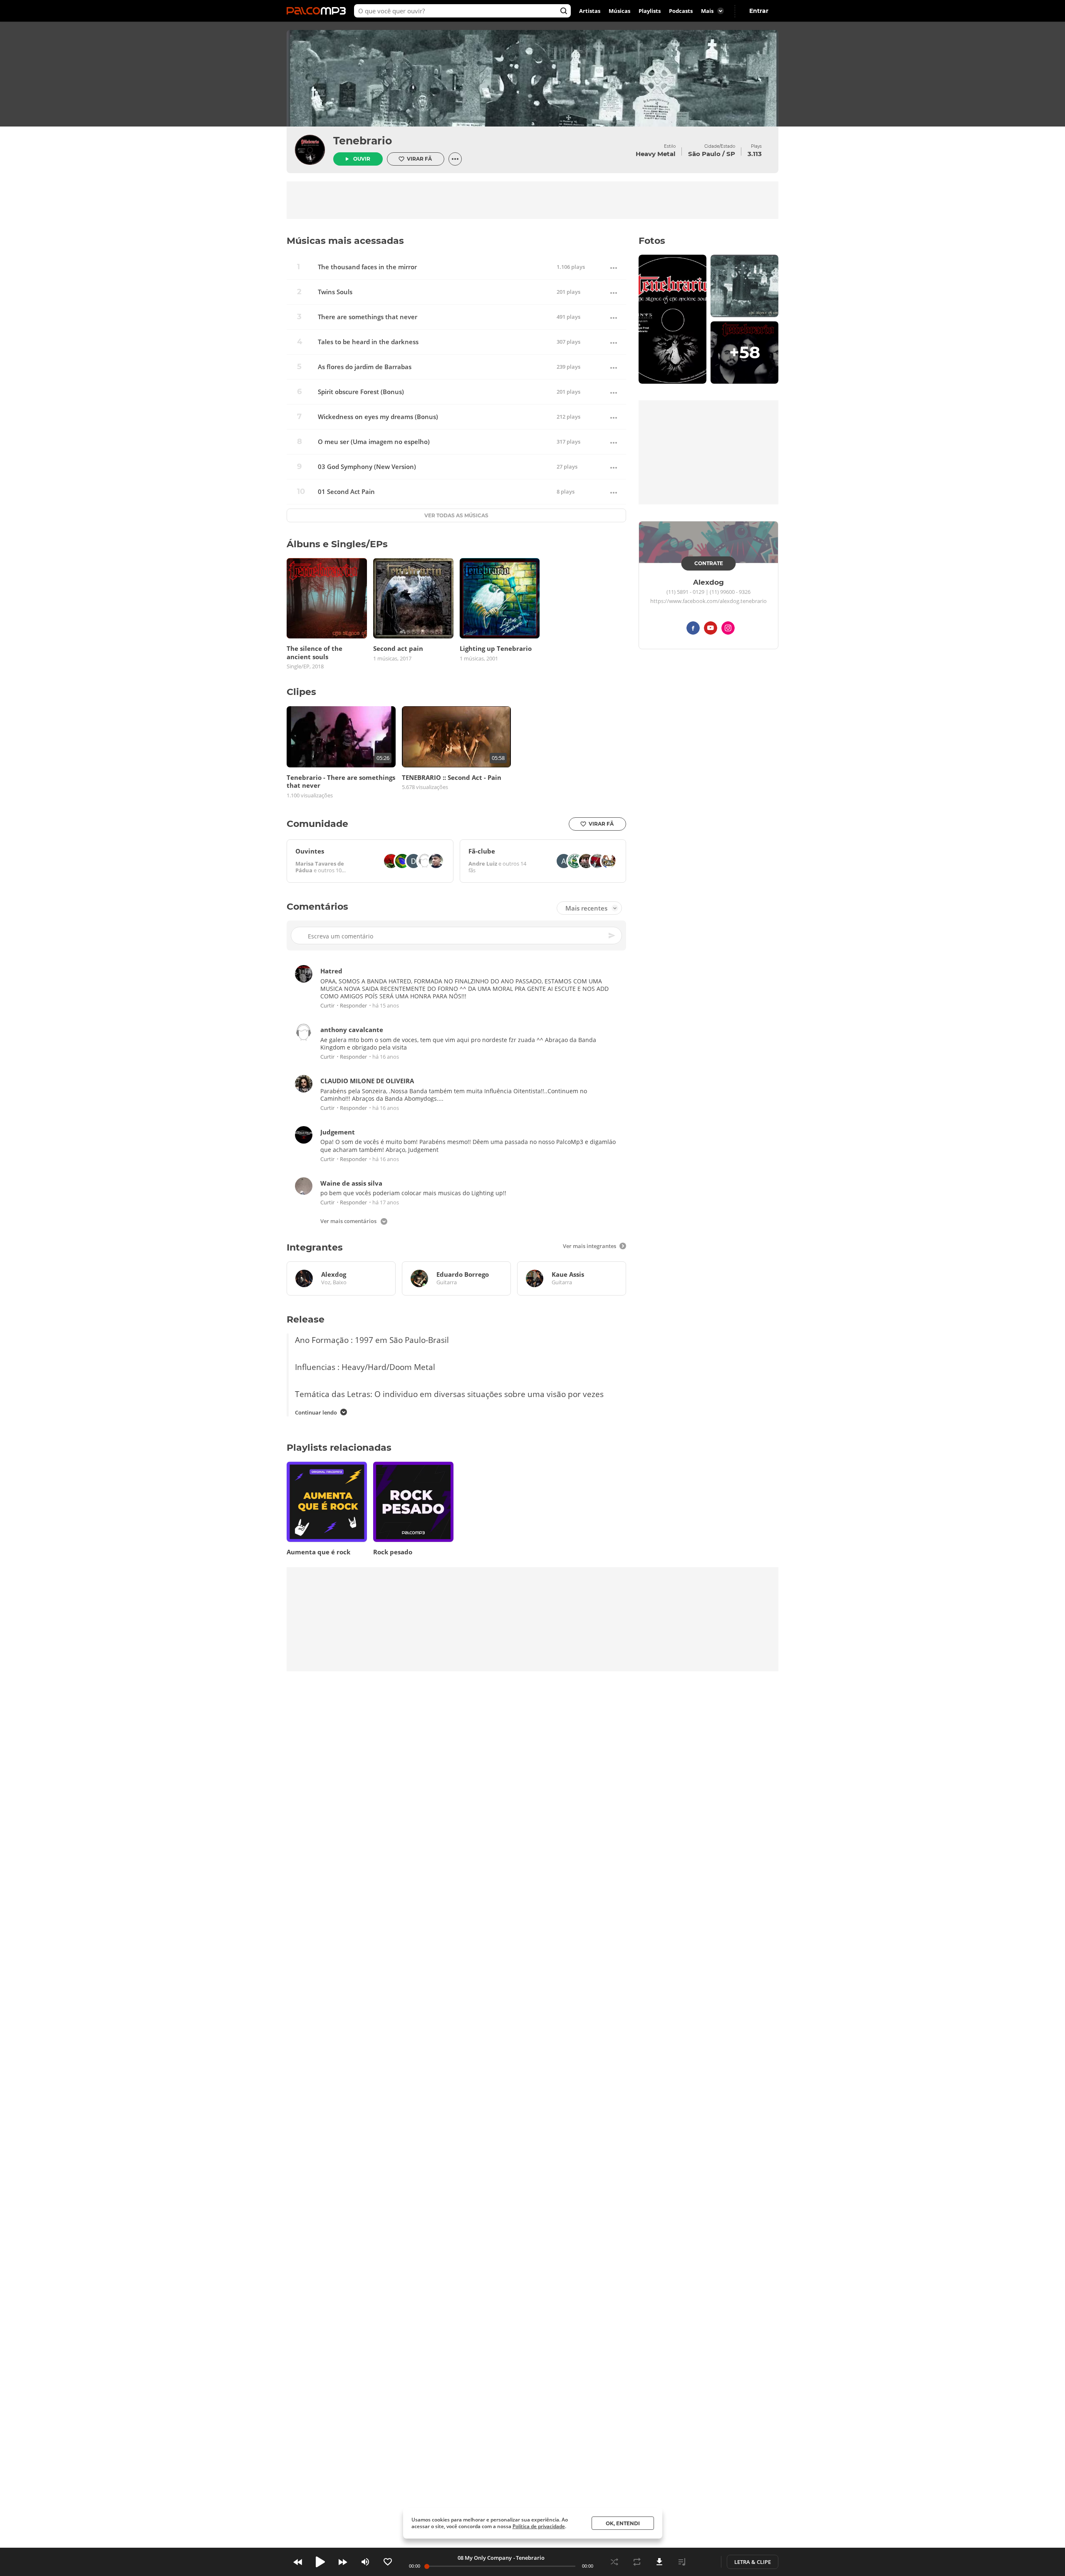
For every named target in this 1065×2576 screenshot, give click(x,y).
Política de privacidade (539, 2526)
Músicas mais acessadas (345, 241)
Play (320, 2562)
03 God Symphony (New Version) (367, 467)
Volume (365, 2562)
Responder (353, 1006)
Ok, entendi (623, 2523)
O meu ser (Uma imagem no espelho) (374, 442)
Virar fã (419, 159)
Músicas (619, 11)
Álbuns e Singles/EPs (337, 544)
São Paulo (704, 154)
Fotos (652, 241)
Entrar (759, 11)
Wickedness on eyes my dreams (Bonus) (378, 417)
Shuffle (614, 2562)
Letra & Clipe (753, 2562)
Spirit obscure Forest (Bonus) (361, 392)
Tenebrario (363, 141)
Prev (298, 2562)
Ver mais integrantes (589, 1246)
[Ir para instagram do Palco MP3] (728, 629)
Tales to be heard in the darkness (368, 342)
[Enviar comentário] (612, 936)
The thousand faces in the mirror (367, 267)
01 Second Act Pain (346, 492)
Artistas (590, 11)
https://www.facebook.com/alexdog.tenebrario (708, 601)
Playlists (650, 11)
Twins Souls (335, 292)
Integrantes (315, 1247)
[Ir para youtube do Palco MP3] (711, 629)
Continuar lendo (316, 1412)
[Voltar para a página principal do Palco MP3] (318, 11)
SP (731, 154)
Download (659, 2562)
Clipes (301, 692)
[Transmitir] (704, 2562)
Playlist (682, 2562)
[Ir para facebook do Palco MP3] (693, 629)
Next (343, 2562)
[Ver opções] (455, 159)
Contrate (709, 563)
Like (388, 2562)
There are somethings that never (368, 317)
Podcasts (681, 11)
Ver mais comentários (348, 1222)
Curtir (327, 1006)
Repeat (637, 2562)
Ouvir (362, 159)
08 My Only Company (485, 2558)
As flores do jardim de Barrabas (365, 367)
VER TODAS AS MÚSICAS (456, 515)
